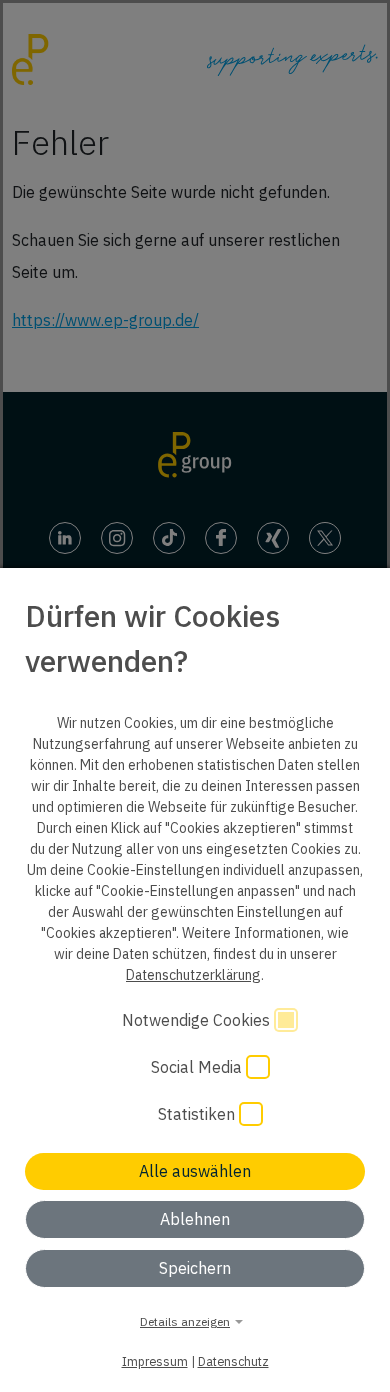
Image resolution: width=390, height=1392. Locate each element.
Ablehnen (195, 1219)
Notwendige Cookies (198, 1020)
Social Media (198, 1067)
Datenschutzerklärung (193, 975)
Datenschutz (233, 1361)
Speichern (195, 1268)
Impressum (155, 1361)
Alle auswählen (195, 1171)
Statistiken (198, 1114)
